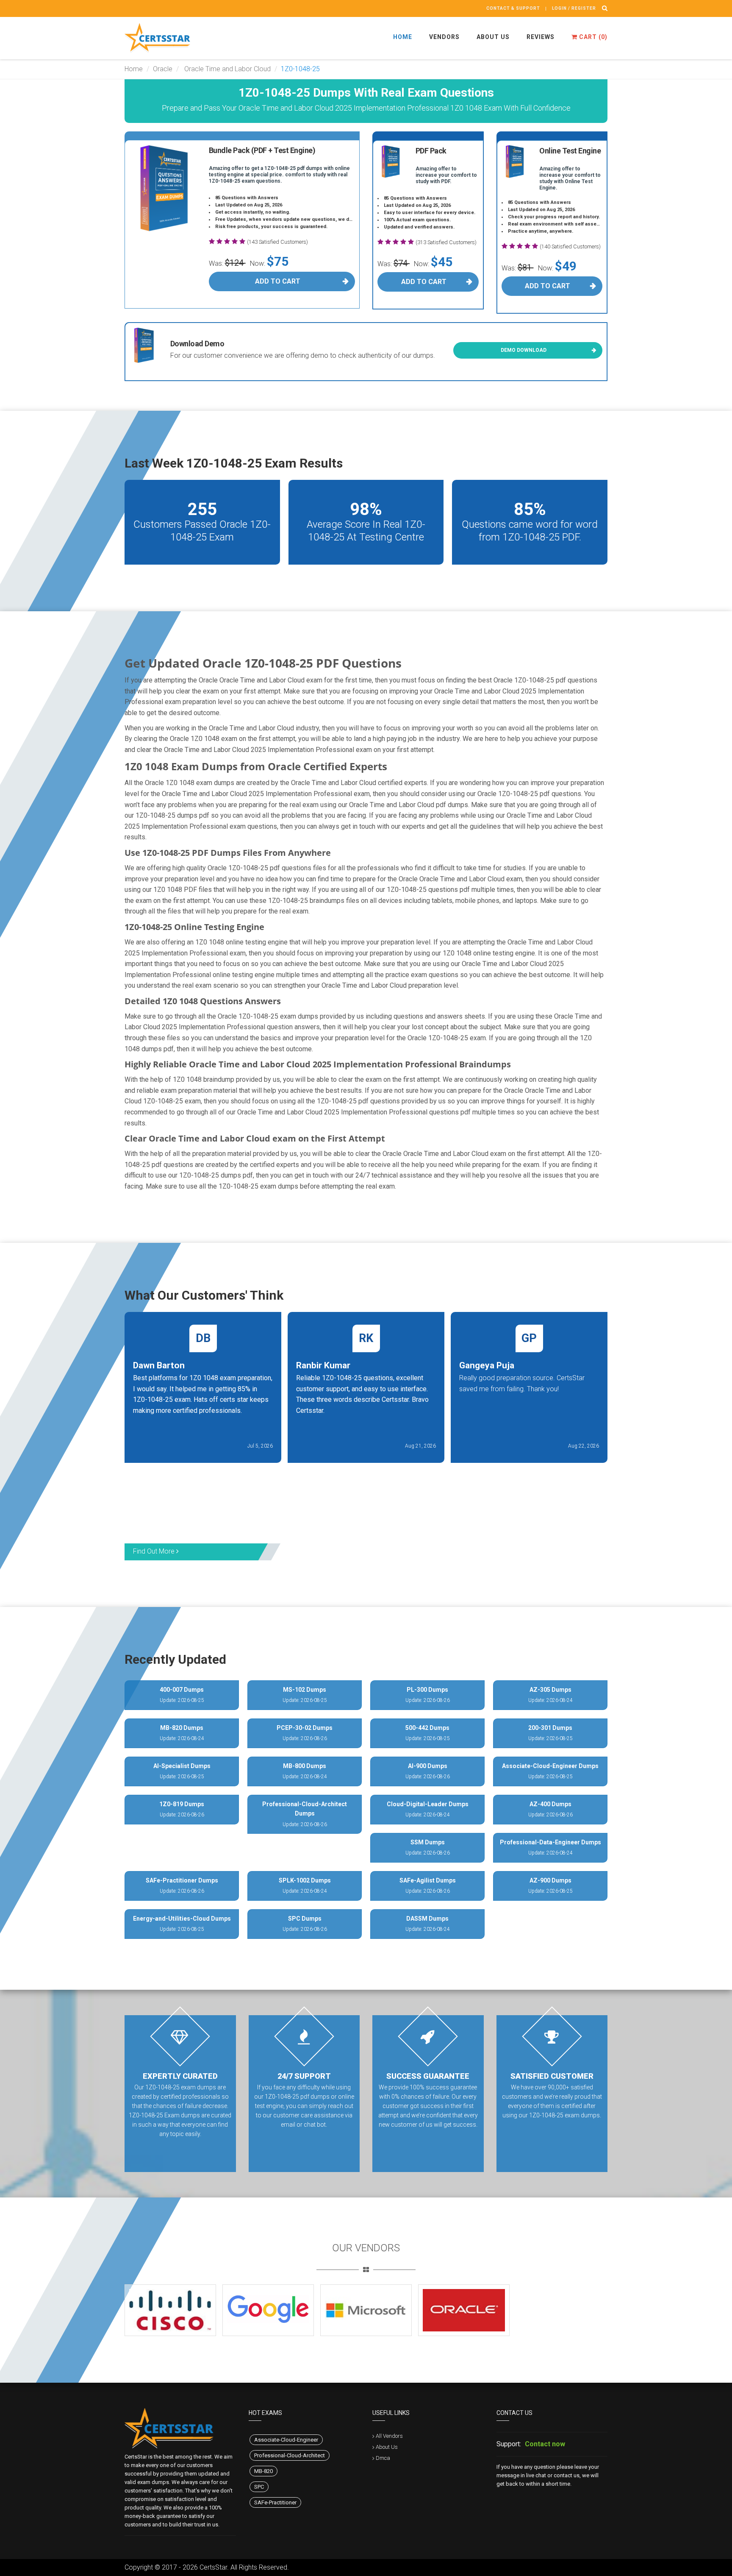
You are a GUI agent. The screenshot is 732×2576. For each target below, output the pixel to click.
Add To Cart (278, 281)
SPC (259, 2487)
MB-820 (263, 2471)
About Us (493, 37)
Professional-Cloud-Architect (290, 2455)
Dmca (383, 2458)
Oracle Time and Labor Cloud (227, 69)
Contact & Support (513, 8)
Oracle (163, 69)
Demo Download (524, 350)
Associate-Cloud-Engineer (286, 2440)
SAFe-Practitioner (275, 2502)
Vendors (444, 37)
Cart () (592, 37)
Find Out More (155, 1551)
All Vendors (389, 2436)
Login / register (574, 8)
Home (403, 37)
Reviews (541, 37)
